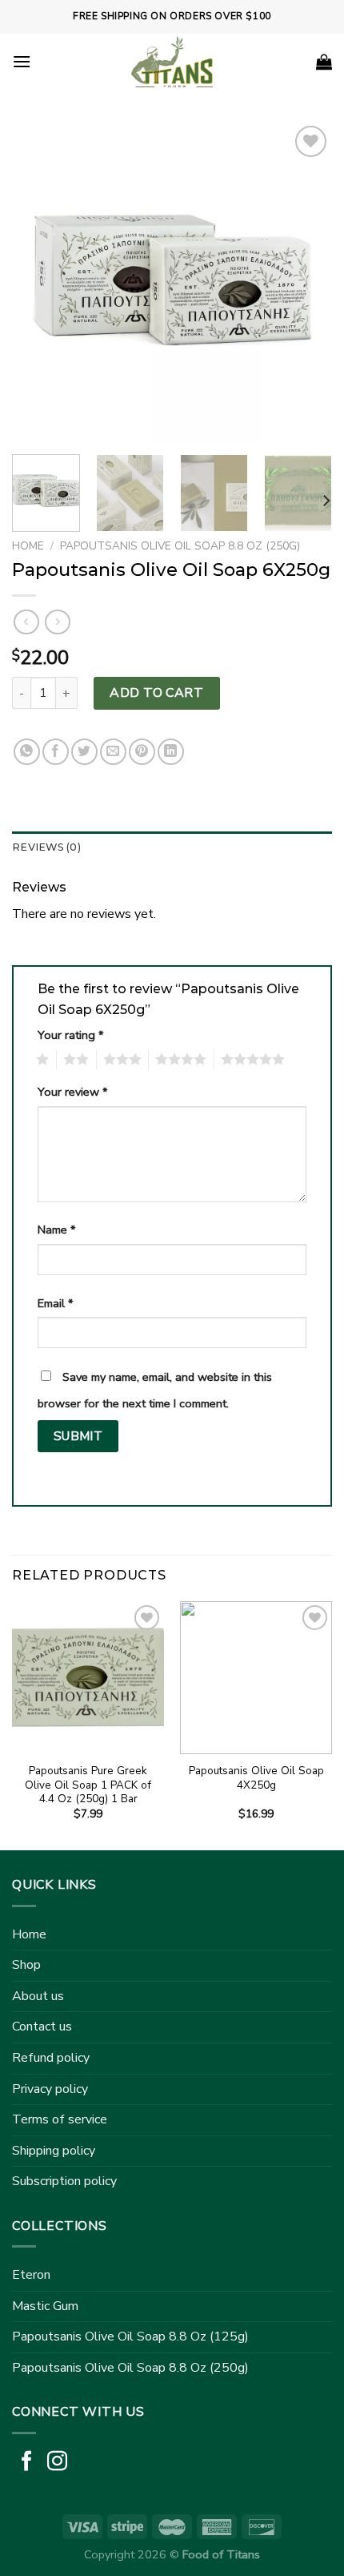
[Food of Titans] (172, 62)
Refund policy (51, 2058)
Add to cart (156, 693)
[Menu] (22, 61)
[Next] (306, 282)
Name (56, 1230)
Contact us (42, 2027)
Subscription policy (64, 2181)
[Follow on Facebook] (27, 2462)
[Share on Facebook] (56, 752)
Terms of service (60, 2119)
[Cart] (324, 62)
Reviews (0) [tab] (46, 847)
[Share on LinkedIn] (171, 752)
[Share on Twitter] (84, 752)
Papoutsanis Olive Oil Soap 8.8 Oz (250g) (180, 546)
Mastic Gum (45, 2306)
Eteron (31, 2275)
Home (28, 546)
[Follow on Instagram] (57, 2462)
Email (55, 1303)
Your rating (70, 1035)
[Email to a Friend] (113, 752)
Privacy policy (50, 2089)
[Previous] (38, 282)
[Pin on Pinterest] (142, 752)
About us (38, 1996)
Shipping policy (54, 2151)
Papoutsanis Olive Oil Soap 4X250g (256, 1778)
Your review (72, 1092)
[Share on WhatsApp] (27, 752)
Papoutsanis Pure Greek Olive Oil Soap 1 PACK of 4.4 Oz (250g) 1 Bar (88, 1785)
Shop (26, 1965)
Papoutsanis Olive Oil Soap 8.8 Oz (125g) (130, 2337)
